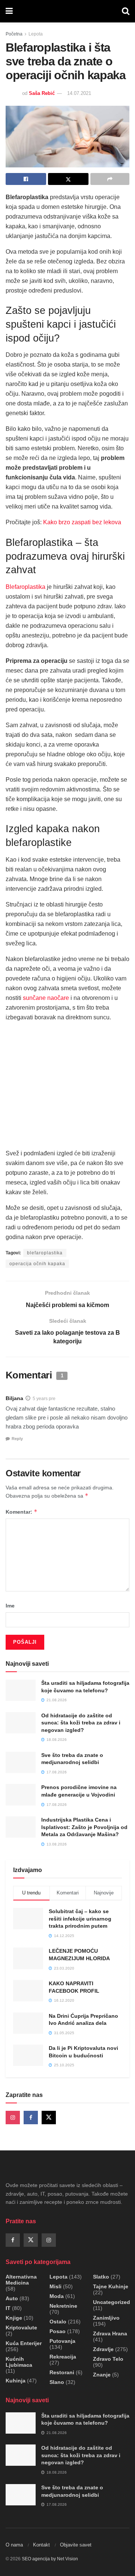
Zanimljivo (106, 2318)
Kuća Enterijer (24, 2343)
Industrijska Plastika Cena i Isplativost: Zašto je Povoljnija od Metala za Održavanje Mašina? (84, 1827)
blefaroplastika (45, 1253)
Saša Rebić (42, 93)
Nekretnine (63, 2306)
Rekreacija (63, 2357)
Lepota (36, 34)
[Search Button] (126, 11)
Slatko (101, 2277)
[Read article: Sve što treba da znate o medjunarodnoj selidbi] (21, 1762)
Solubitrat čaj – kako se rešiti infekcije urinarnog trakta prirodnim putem (80, 1919)
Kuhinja (16, 2381)
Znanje (102, 2375)
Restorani (62, 2372)
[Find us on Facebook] (31, 2118)
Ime (10, 1606)
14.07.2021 (79, 93)
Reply (17, 1439)
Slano (57, 2382)
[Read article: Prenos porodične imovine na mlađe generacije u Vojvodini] (21, 1794)
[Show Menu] (9, 11)
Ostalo (58, 2322)
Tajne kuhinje (111, 2286)
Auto (12, 2298)
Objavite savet (76, 2545)
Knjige (14, 2318)
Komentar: (22, 1512)
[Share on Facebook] (26, 179)
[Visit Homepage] (67, 11)
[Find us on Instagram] (13, 2118)
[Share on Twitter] (68, 179)
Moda (57, 2296)
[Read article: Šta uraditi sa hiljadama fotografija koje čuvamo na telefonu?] (21, 1690)
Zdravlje (103, 2349)
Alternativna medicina (21, 2280)
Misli (55, 2286)
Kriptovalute (21, 2328)
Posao (58, 2331)
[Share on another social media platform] (110, 179)
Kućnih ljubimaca (19, 2362)
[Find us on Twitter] (49, 2118)
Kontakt (41, 2545)
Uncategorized (112, 2302)
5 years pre (44, 1399)
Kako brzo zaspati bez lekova (82, 522)
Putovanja (62, 2341)
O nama (14, 2545)
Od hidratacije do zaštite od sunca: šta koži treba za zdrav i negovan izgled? (81, 1723)
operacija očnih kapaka (37, 1264)
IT (8, 2308)
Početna (14, 34)
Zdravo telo (108, 2359)
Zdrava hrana (110, 2333)
